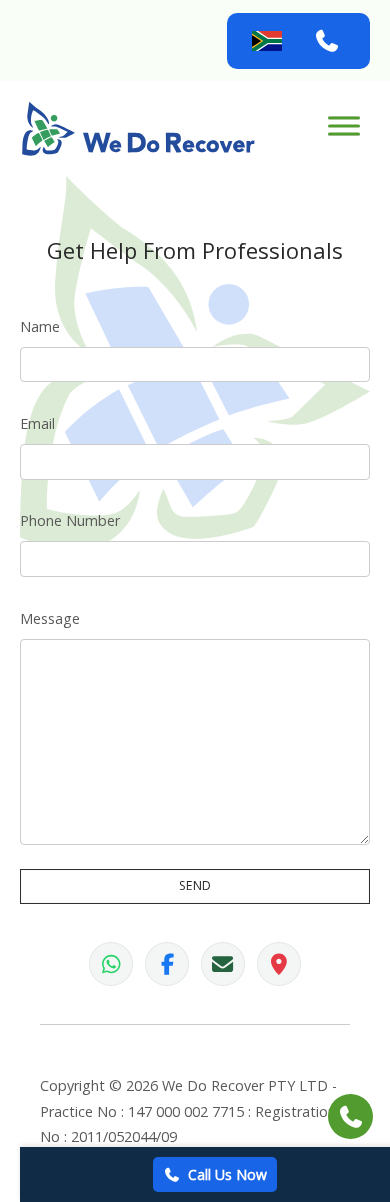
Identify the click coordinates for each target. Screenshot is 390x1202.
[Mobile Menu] (344, 125)
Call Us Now (227, 1174)
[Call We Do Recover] (327, 41)
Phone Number (70, 520)
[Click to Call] (350, 1116)
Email (37, 423)
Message (50, 618)
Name (40, 326)
